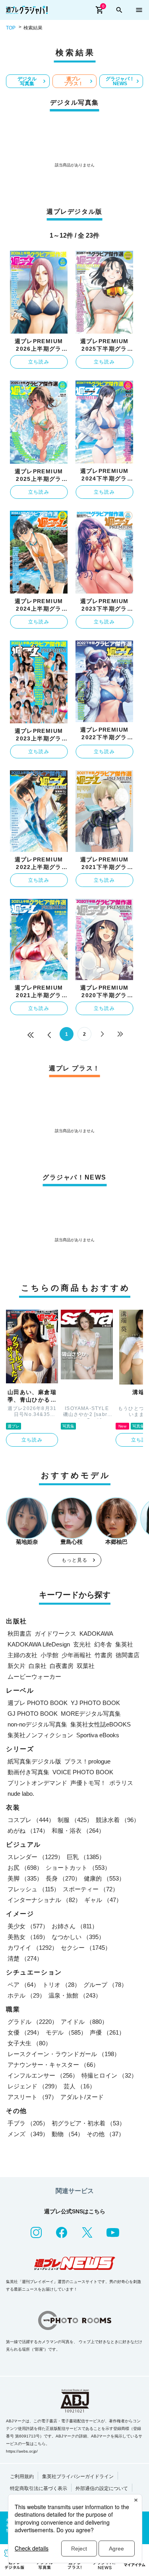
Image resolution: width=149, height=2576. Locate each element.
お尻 (25, 1868)
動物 (68, 2134)
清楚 (25, 1958)
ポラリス (121, 1783)
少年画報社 (76, 1655)
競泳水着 (118, 1820)
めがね (28, 1831)
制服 (75, 1820)
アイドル (84, 2022)
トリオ (61, 1985)
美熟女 (28, 1937)
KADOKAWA (96, 1634)
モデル (66, 2032)
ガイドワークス (55, 1634)
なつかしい (78, 1937)
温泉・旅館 (75, 1995)
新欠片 (16, 1666)
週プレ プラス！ (74, 81)
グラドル (33, 2022)
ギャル (103, 1900)
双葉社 (86, 1666)
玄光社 (82, 1644)
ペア (23, 1985)
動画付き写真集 (28, 1772)
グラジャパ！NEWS (120, 81)
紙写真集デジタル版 (34, 1761)
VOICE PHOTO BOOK (83, 1772)
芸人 (79, 2086)
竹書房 (104, 1655)
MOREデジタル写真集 (91, 1714)
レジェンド (34, 2086)
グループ (105, 1985)
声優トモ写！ (88, 1783)
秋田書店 (19, 1634)
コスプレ (31, 1820)
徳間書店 (128, 1655)
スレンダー (36, 1857)
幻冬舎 (103, 1644)
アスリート (32, 2097)
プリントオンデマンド (37, 1783)
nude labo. (21, 1794)
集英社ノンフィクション (40, 1735)
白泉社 (38, 1666)
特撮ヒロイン (109, 2075)
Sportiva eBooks (98, 1735)
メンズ (28, 2134)
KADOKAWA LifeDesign (39, 1644)
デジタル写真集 (27, 81)
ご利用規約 (22, 2476)
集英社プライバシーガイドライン (78, 2476)
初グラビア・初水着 (88, 2123)
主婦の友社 (22, 1655)
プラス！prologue (87, 1761)
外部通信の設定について (102, 2488)
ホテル (26, 1995)
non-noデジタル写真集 (37, 1724)
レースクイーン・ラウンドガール (64, 2054)
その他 (105, 2134)
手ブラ (28, 2123)
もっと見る (75, 1560)
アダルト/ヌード (82, 2097)
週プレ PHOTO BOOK (38, 1703)
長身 (63, 1878)
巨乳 (86, 1857)
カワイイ (33, 1948)
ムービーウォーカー (34, 1677)
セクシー (86, 1948)
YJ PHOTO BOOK (95, 1703)
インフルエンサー (43, 2075)
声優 (107, 2032)
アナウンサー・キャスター (53, 2065)
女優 (25, 2032)
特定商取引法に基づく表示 (39, 2488)
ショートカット (78, 1868)
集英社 (124, 1644)
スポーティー (91, 1889)
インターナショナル (44, 1900)
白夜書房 (62, 1666)
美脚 (25, 1878)
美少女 (28, 1926)
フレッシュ (34, 1889)
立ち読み (39, 362)
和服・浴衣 (78, 1831)
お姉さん (75, 1926)
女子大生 (29, 2043)
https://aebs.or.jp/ (22, 2451)
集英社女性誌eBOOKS (101, 1724)
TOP (11, 28)
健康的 (104, 1878)
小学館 (49, 1655)
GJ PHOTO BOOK (33, 1714)
